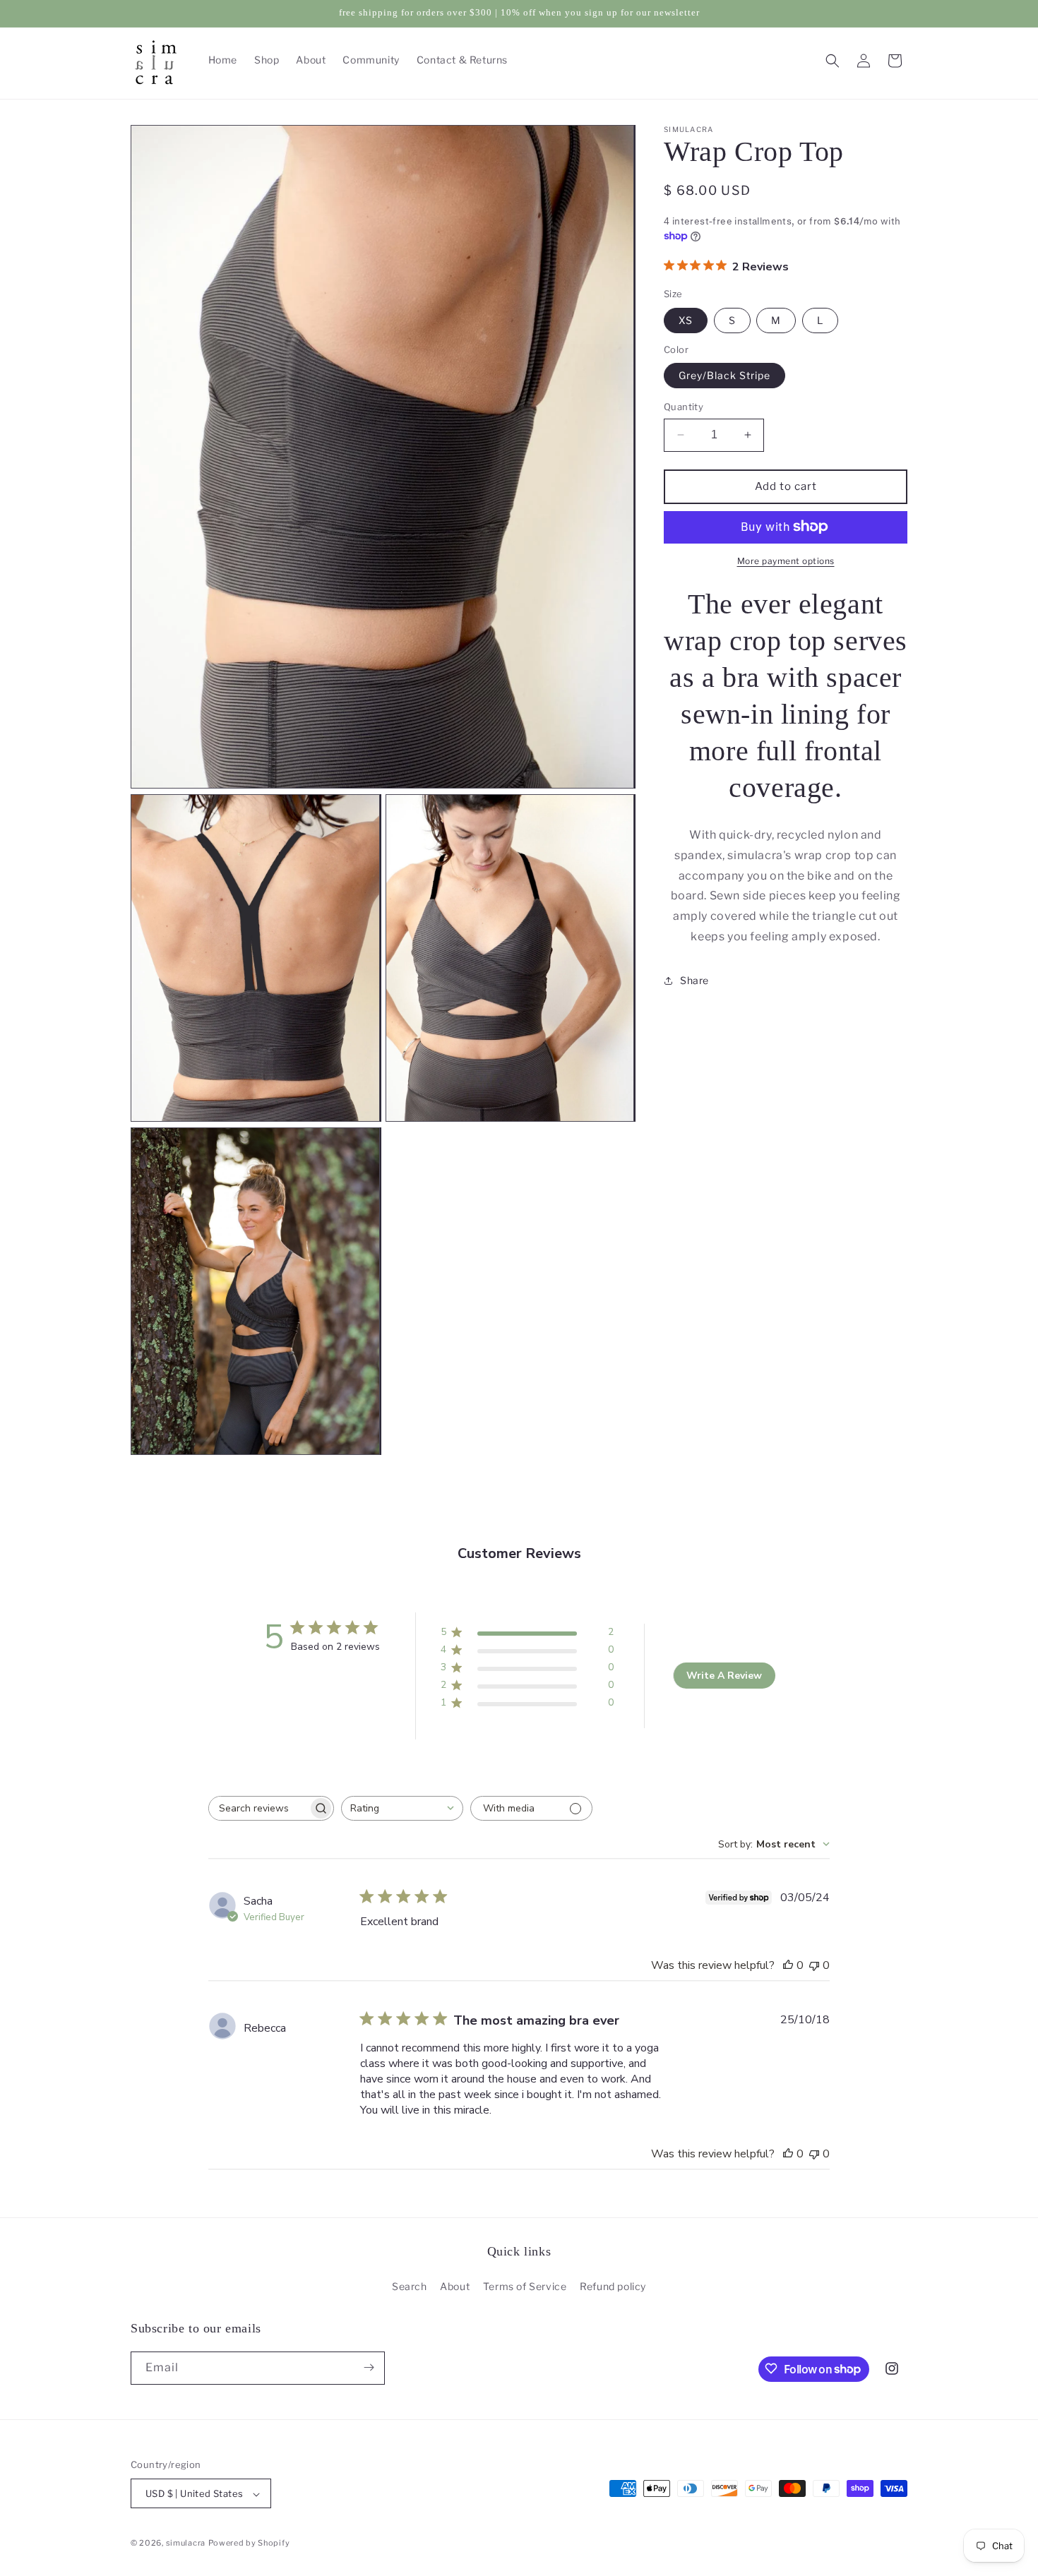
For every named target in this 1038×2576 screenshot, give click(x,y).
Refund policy (613, 2287)
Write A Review (724, 1676)
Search (410, 2287)
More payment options (786, 560)
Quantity (684, 407)
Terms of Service (525, 2287)
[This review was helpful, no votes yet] (788, 1965)
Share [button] (694, 980)
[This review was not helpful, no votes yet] (814, 1965)
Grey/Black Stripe (724, 375)
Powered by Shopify (249, 2544)
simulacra (186, 2544)
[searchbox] (258, 1808)
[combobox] (402, 1808)
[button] (833, 61)
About (455, 2287)
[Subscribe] (369, 2367)
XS (686, 319)
